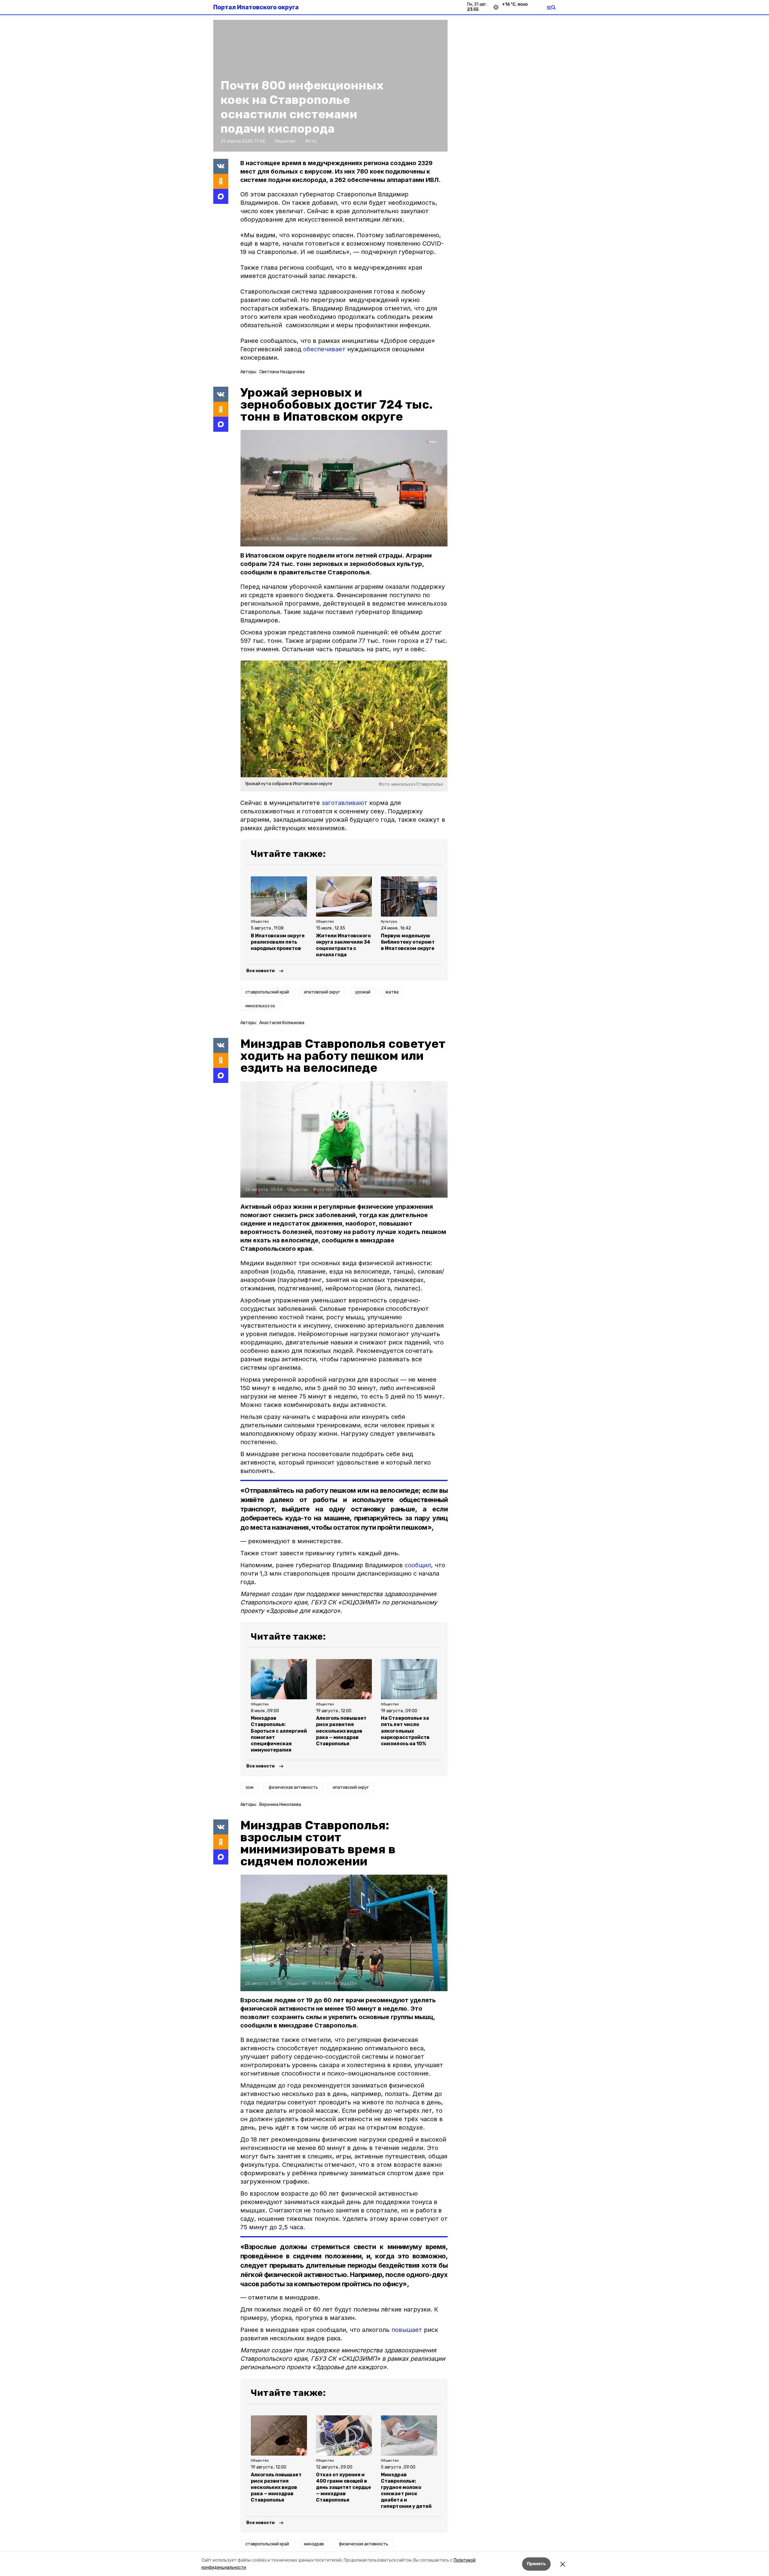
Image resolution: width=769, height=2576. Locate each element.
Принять (536, 2564)
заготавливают (345, 803)
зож (249, 1787)
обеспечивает (324, 349)
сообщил (418, 1565)
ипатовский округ (322, 992)
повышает (407, 2330)
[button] (344, 488)
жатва (392, 992)
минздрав (314, 2544)
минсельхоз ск (260, 1006)
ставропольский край (267, 992)
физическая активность (293, 1787)
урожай (363, 992)
